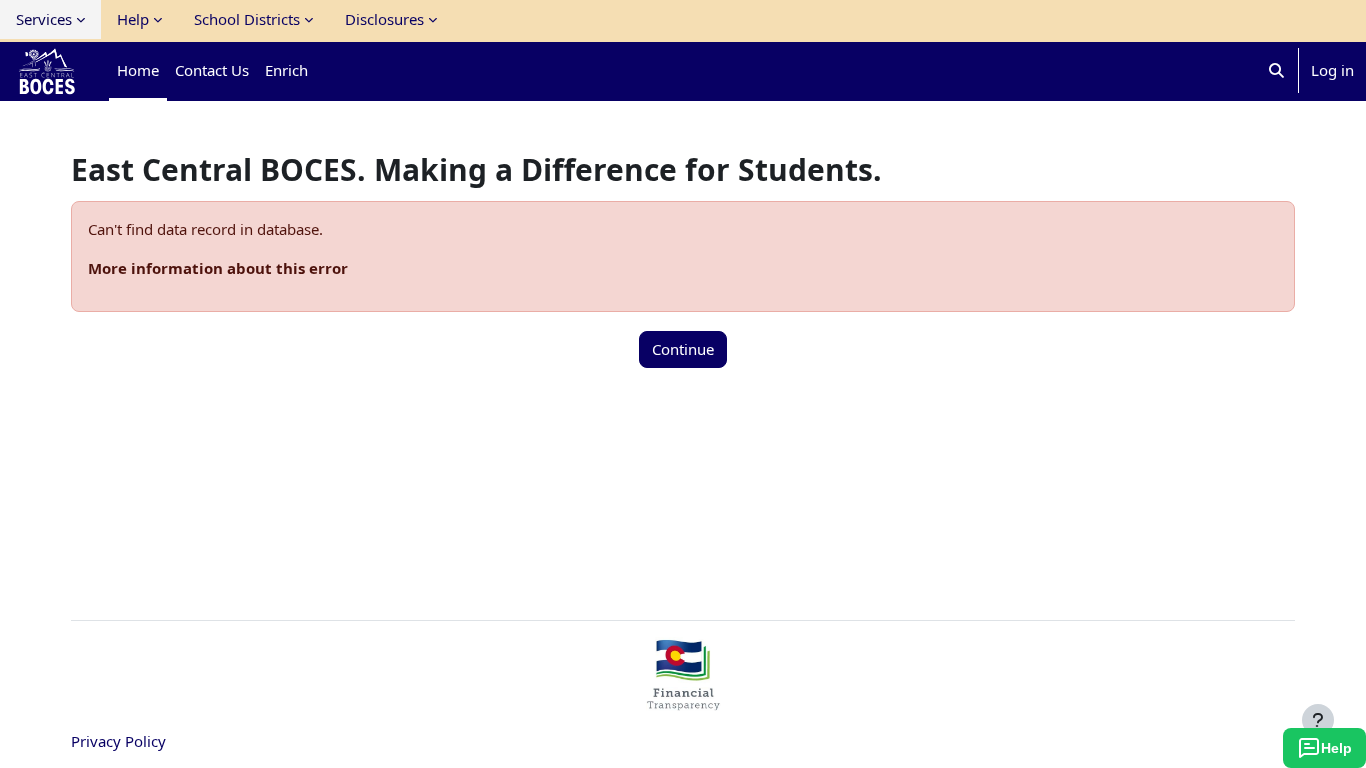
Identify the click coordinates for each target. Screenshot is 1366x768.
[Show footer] (1318, 720)
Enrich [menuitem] (286, 70)
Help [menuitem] (133, 19)
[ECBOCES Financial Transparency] (683, 702)
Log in (1332, 70)
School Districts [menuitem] (247, 19)
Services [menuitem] (44, 19)
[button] (1276, 70)
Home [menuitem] (138, 70)
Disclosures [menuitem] (384, 19)
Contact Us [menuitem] (212, 70)
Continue (683, 349)
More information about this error (218, 268)
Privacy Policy (118, 741)
